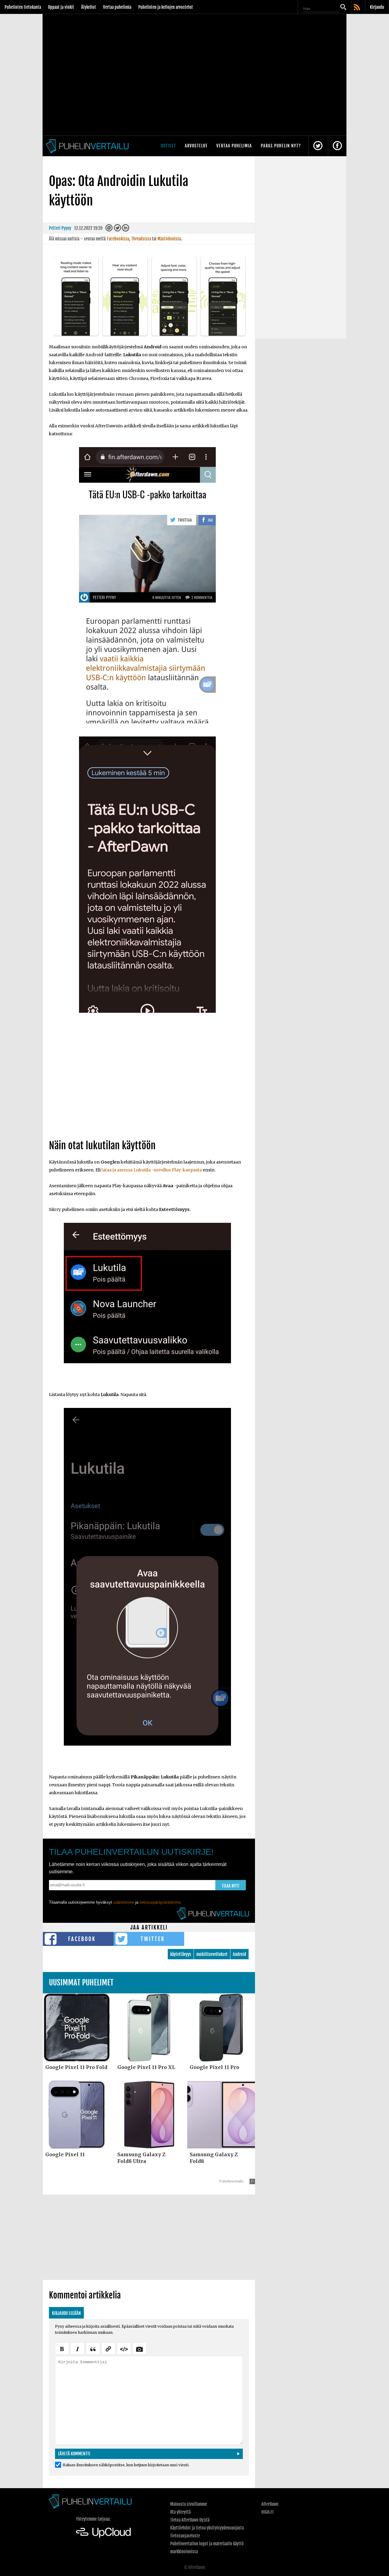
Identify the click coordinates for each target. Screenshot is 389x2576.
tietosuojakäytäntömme (160, 1902)
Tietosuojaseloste (185, 2536)
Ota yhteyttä (180, 2512)
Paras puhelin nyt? (281, 146)
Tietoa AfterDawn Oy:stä (190, 2520)
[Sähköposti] (109, 229)
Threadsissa (141, 239)
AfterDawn (270, 2504)
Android (239, 1954)
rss (357, 8)
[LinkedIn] (126, 229)
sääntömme (124, 1902)
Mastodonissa (169, 239)
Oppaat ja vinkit (61, 7)
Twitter (153, 1939)
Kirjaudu (377, 7)
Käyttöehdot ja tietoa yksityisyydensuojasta (207, 2528)
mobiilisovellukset (212, 1954)
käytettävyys (181, 1954)
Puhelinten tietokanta (23, 7)
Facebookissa (118, 239)
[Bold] (62, 2348)
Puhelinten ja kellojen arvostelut (166, 7)
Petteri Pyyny (60, 228)
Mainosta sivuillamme (189, 2504)
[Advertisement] (149, 1083)
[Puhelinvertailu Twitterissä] (318, 146)
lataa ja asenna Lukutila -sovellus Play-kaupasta (152, 1170)
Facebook (82, 1939)
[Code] (124, 2348)
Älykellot (89, 7)
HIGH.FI (267, 2512)
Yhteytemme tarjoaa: (93, 2519)
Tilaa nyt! (231, 1886)
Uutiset (168, 146)
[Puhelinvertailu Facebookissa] (337, 146)
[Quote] (93, 2348)
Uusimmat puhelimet (81, 1983)
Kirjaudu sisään (66, 2313)
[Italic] (77, 2348)
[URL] (108, 2348)
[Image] (139, 2348)
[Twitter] (117, 229)
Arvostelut (196, 146)
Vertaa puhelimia (117, 7)
